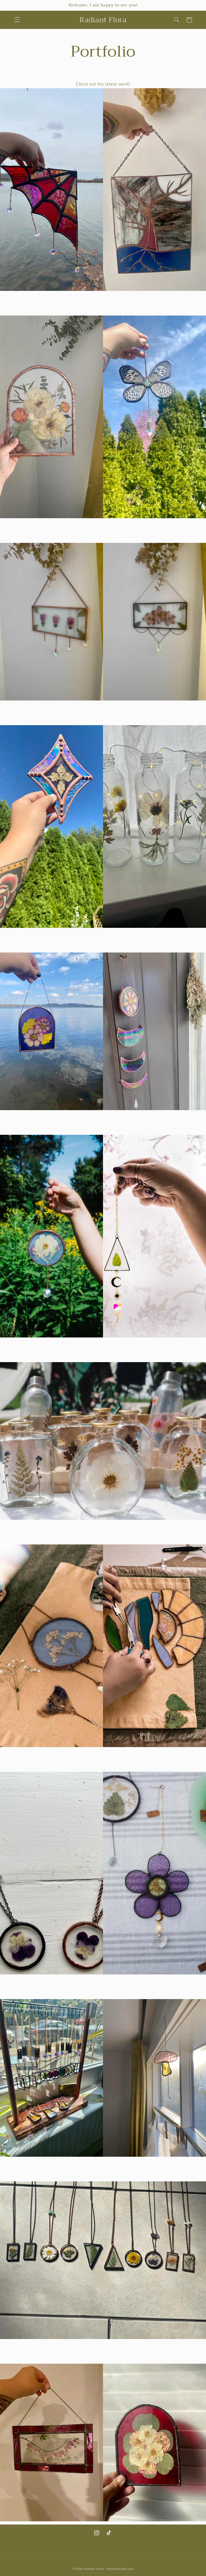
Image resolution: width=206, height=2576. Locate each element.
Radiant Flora (94, 2569)
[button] (17, 20)
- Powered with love (119, 2569)
